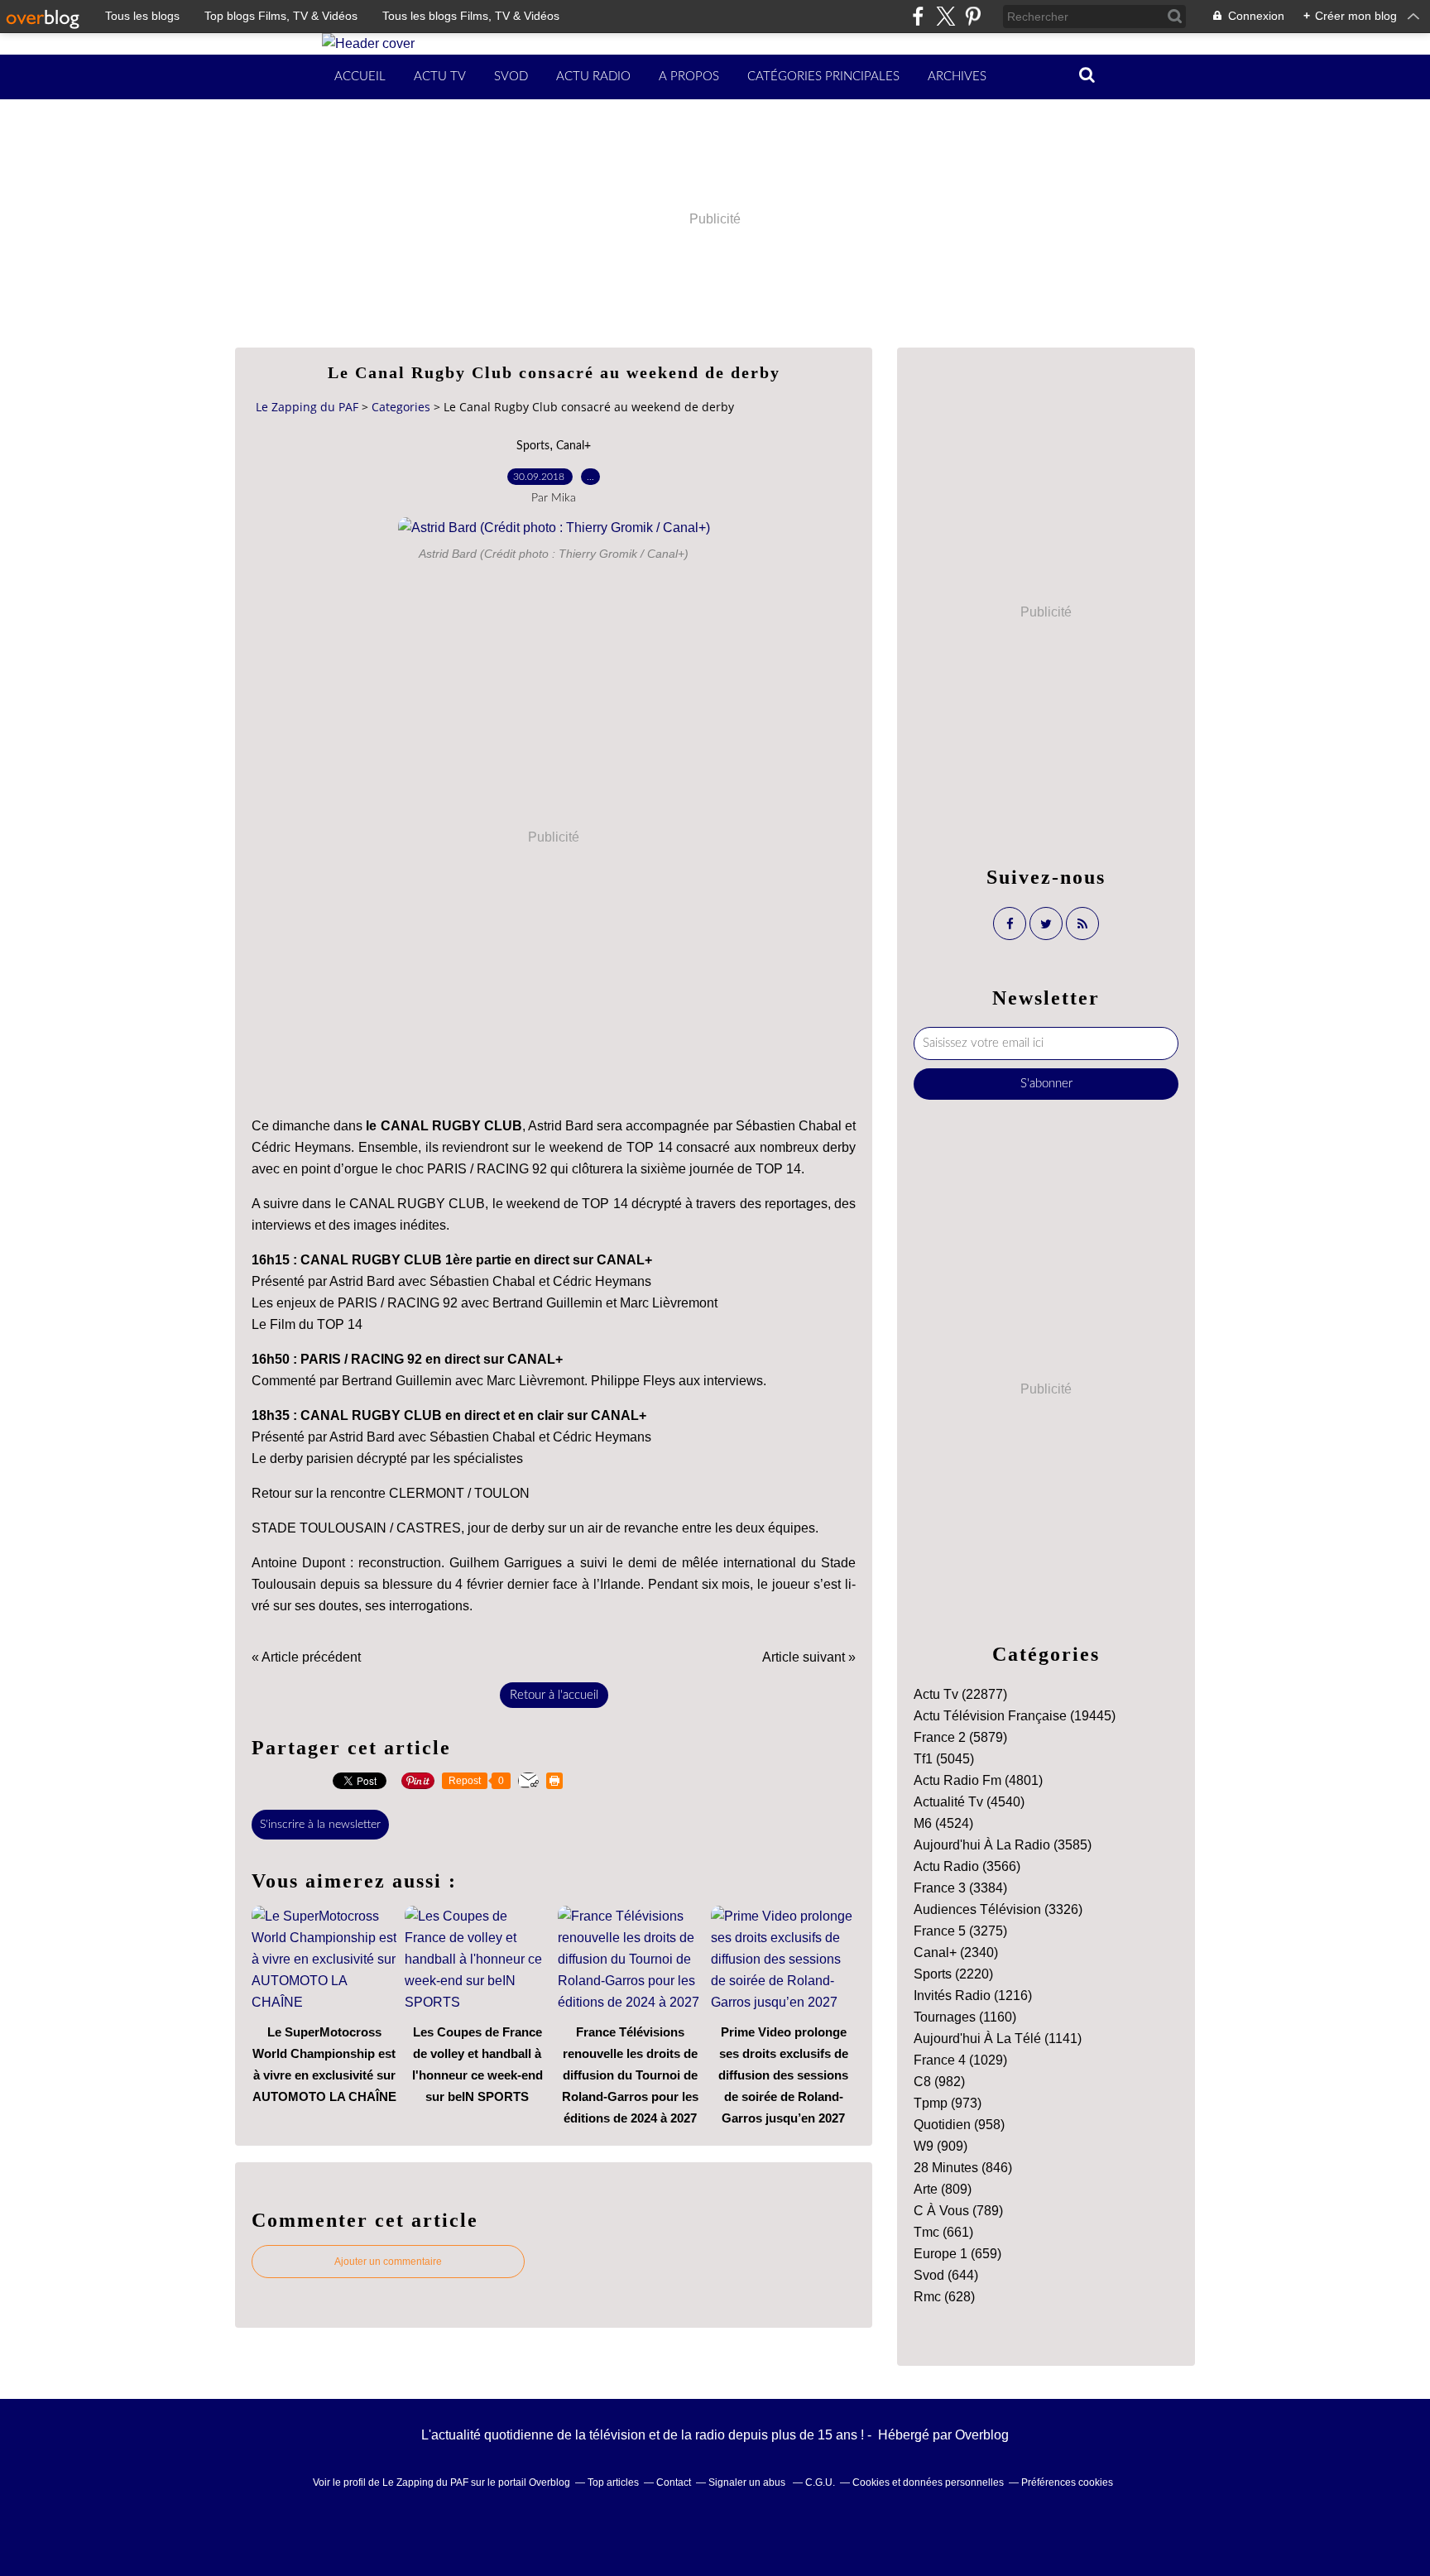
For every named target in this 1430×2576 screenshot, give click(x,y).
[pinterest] (973, 16)
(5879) (960, 1737)
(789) (958, 2211)
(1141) (998, 2039)
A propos (689, 77)
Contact (674, 2482)
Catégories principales (823, 77)
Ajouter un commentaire (388, 2262)
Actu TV (440, 77)
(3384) (960, 1888)
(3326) (998, 1909)
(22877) (960, 1694)
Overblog (982, 2435)
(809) (943, 2189)
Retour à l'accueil (554, 1695)
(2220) (953, 1974)
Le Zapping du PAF (307, 407)
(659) (957, 2254)
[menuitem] (360, 77)
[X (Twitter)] (945, 16)
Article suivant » (809, 1657)
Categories (401, 407)
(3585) (1003, 1845)
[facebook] (918, 16)
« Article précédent (306, 1657)
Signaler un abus (748, 2482)
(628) (944, 2297)
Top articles (613, 2482)
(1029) (960, 2060)
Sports (533, 446)
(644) (946, 2275)
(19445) (1015, 1716)
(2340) (956, 1952)
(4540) (969, 1802)
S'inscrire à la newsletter (320, 1825)
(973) (948, 2103)
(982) (939, 2082)
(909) (941, 2146)
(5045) (944, 1759)
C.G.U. (820, 2482)
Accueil (360, 77)
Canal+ (573, 446)
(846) (963, 2168)
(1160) (965, 2017)
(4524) (943, 1823)
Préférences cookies (1067, 2482)
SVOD (511, 77)
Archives (957, 77)
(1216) (973, 1996)
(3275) (960, 1931)
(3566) (967, 1866)
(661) (943, 2232)
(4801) (978, 1780)
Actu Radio (593, 77)
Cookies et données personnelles (928, 2482)
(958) (959, 2125)
